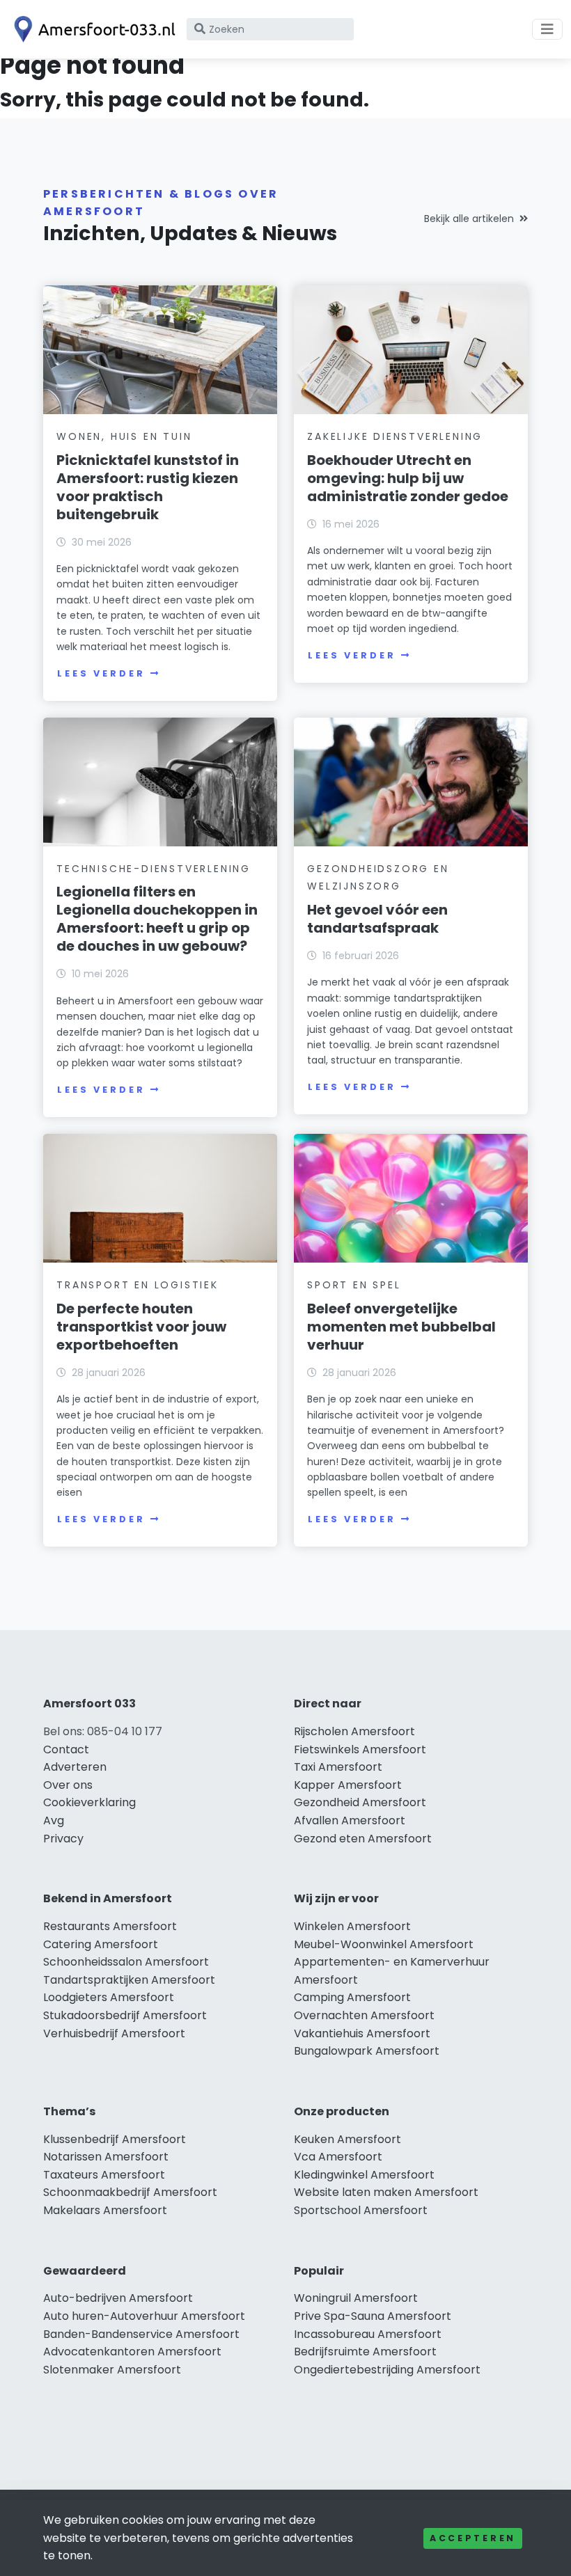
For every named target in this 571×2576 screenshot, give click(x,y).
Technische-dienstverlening (154, 869)
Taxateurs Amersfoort (104, 2175)
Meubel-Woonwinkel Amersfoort (384, 1944)
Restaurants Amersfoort (110, 1926)
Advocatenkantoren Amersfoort (132, 2352)
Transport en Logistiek (138, 1285)
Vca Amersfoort (338, 2157)
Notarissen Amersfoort (106, 2157)
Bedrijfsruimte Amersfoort (365, 2352)
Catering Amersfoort (101, 1944)
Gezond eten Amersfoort (363, 1839)
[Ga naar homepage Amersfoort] (92, 29)
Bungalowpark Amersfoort (367, 2051)
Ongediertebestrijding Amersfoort (387, 2370)
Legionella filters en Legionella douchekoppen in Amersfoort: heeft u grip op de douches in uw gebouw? (157, 919)
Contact (66, 1749)
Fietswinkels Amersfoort (360, 1749)
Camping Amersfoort (352, 1997)
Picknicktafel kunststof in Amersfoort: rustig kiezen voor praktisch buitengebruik (148, 487)
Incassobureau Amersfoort (368, 2334)
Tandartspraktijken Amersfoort (129, 1980)
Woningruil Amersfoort (356, 2298)
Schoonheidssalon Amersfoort (126, 1962)
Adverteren (75, 1767)
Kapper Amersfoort (348, 1785)
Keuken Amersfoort (347, 2139)
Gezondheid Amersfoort (360, 1802)
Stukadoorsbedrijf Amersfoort (125, 2015)
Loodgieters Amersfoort (109, 1997)
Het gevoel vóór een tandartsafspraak (377, 919)
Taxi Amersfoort (338, 1767)
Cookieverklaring (89, 1802)
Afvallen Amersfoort (350, 1820)
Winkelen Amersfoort (352, 1926)
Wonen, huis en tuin (124, 436)
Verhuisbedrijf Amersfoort (114, 2033)
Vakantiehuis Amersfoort (362, 2033)
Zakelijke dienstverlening (395, 436)
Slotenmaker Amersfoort (112, 2370)
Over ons (68, 1785)
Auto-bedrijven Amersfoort (118, 2298)
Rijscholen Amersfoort (354, 1731)
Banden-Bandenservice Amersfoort (141, 2334)
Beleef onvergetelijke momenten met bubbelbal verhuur (401, 1327)
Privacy (63, 1839)
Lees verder (101, 673)
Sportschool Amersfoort (361, 2210)
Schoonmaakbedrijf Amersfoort (130, 2192)
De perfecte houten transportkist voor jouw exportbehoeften (141, 1327)
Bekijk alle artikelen (469, 219)
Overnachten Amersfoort (364, 2015)
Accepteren (473, 2538)
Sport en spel (354, 1285)
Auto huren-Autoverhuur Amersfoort (144, 2316)
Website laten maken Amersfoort (386, 2192)
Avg (54, 1820)
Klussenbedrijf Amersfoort (115, 2139)
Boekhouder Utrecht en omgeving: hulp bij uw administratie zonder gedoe (408, 478)
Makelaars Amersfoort (105, 2210)
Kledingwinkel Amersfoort (364, 2175)
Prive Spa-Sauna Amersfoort (373, 2316)
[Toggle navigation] (547, 29)
